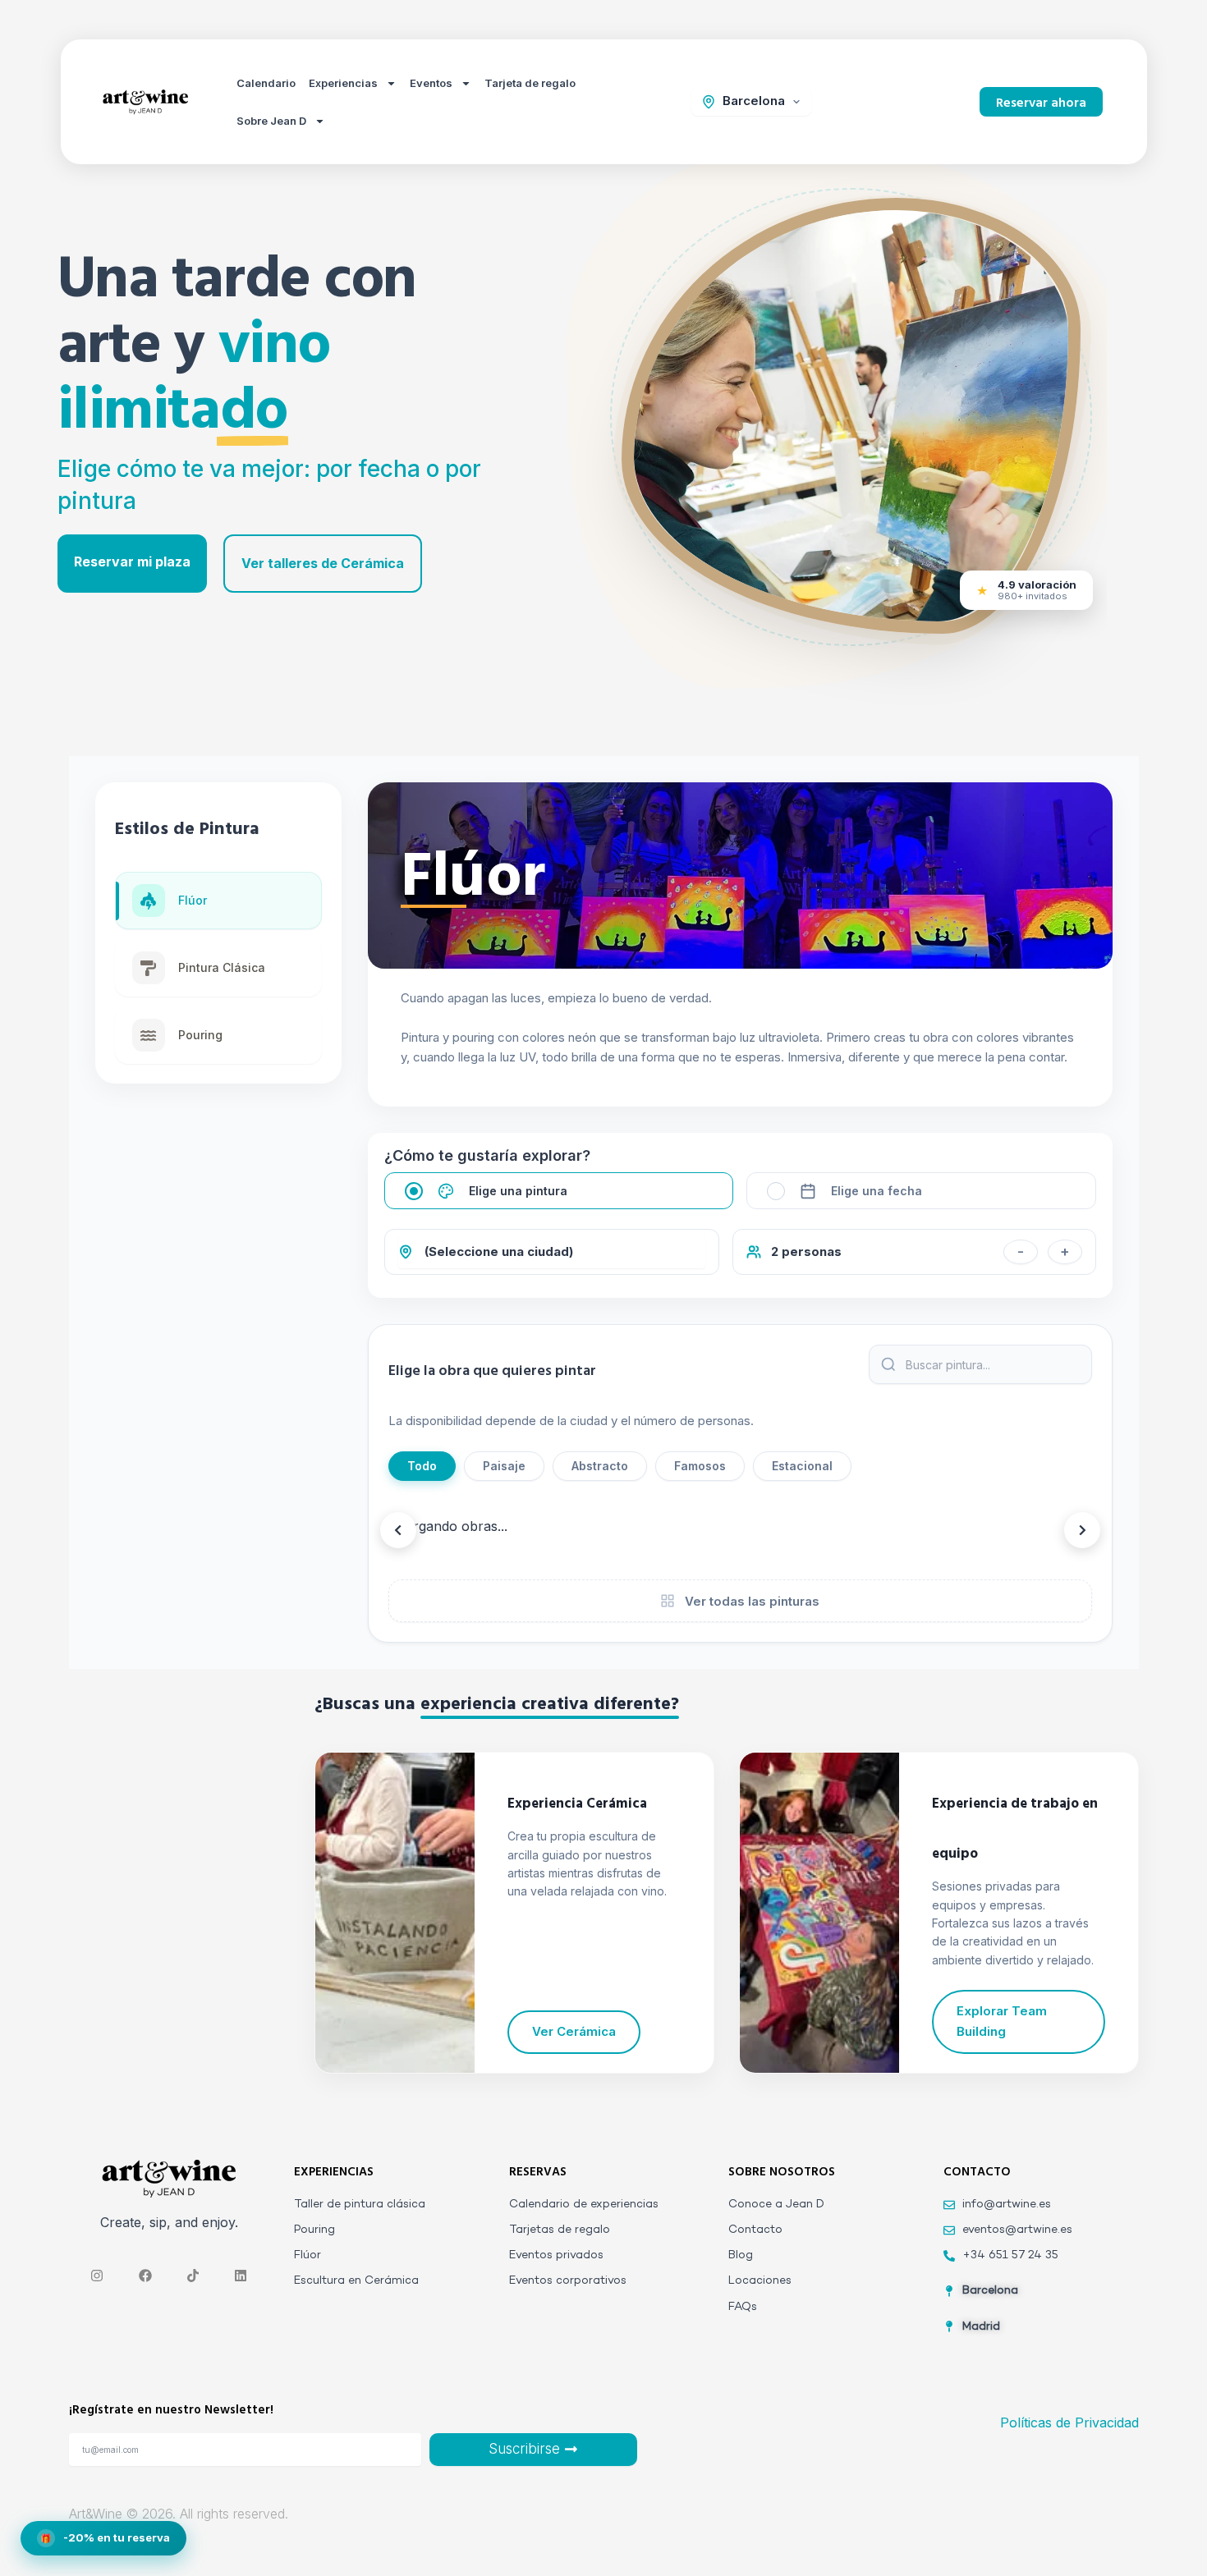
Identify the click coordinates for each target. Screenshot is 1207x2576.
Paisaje (504, 1466)
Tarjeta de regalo (530, 83)
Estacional (802, 1466)
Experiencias (343, 83)
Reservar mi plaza (132, 561)
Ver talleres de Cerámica (323, 563)
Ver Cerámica (574, 2031)
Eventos (431, 83)
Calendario (266, 83)
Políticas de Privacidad (1069, 2422)
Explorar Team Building (1002, 2021)
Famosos (700, 1466)
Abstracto (600, 1466)
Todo (422, 1466)
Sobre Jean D (271, 121)
